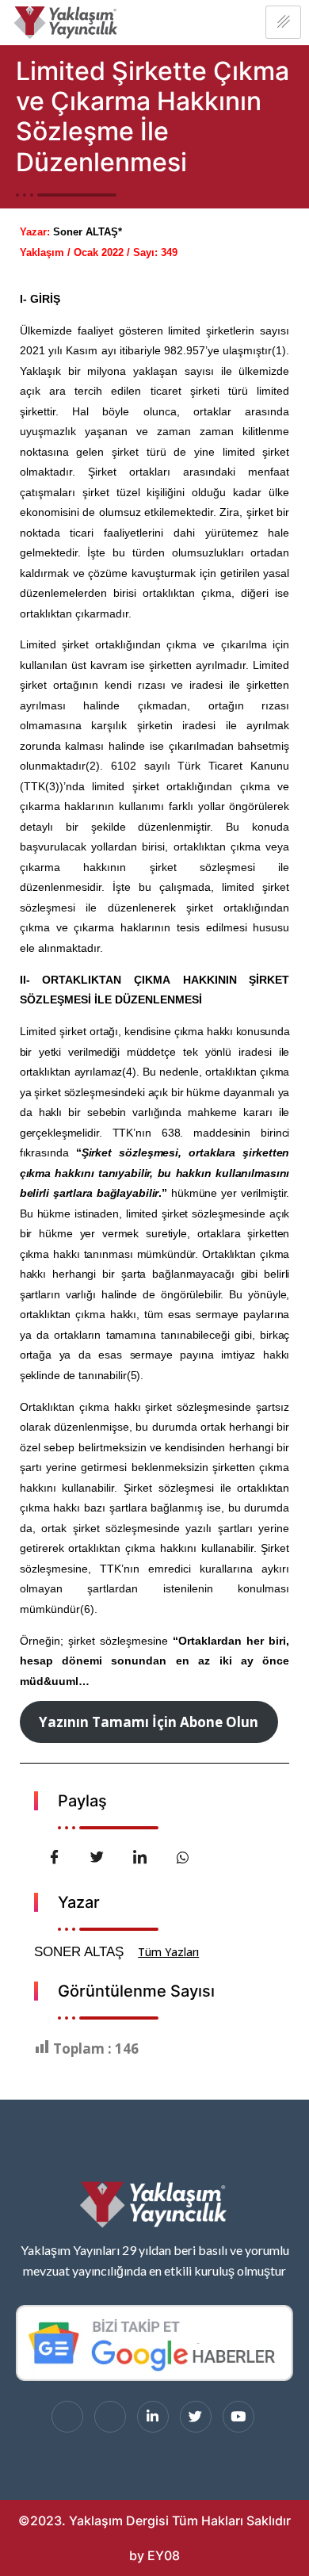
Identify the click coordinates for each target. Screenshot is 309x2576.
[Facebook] (67, 2417)
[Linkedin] (153, 2417)
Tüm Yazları (168, 1952)
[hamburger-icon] (283, 22)
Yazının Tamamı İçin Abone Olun (149, 1722)
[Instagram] (110, 2417)
